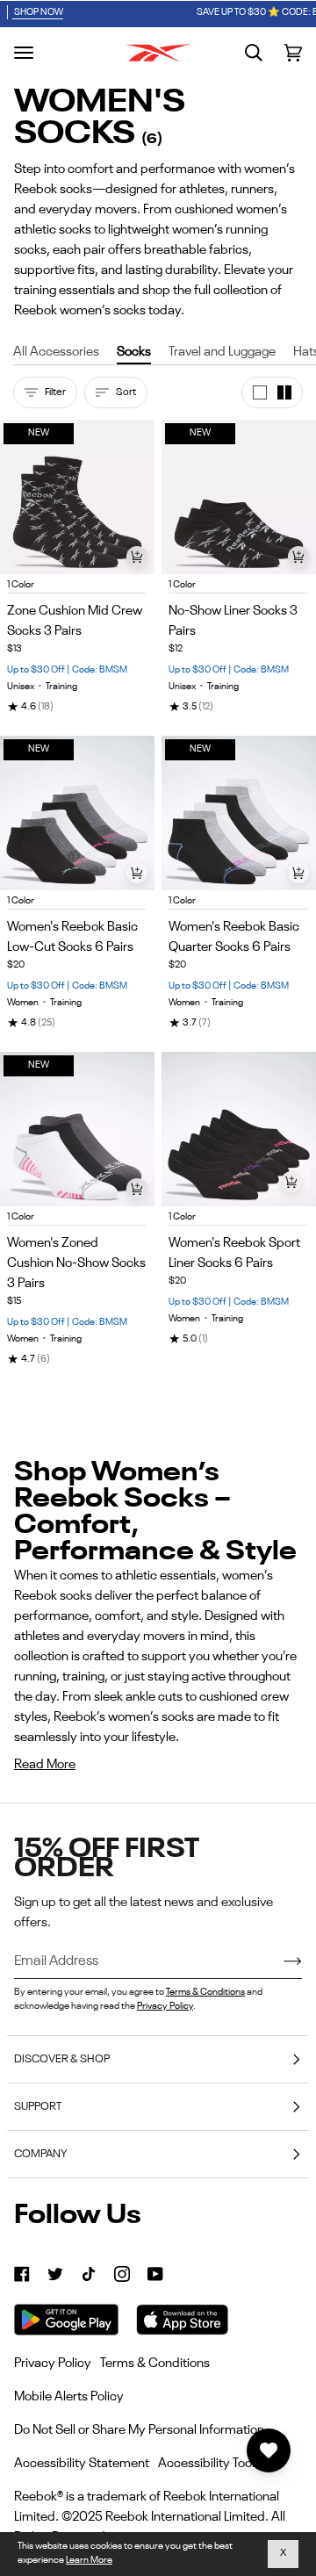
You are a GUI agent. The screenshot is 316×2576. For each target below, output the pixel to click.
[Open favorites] (269, 2450)
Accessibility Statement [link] (82, 2463)
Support (38, 2107)
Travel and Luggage (222, 352)
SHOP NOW (244, 13)
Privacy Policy (165, 2007)
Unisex (21, 687)
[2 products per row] (284, 392)
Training (61, 687)
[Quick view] (137, 557)
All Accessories (56, 352)
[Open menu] (24, 53)
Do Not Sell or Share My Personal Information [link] (139, 2430)
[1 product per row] (260, 392)
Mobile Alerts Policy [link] (69, 2396)
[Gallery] (239, 1129)
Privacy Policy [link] (53, 2363)
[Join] (279, 1962)
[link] (22, 2274)
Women (23, 1003)
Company (40, 2154)
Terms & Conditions (205, 1993)
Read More (45, 1764)
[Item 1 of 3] (239, 1129)
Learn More (89, 2561)
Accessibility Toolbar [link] (216, 2463)
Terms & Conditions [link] (155, 2363)
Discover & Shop (62, 2059)
